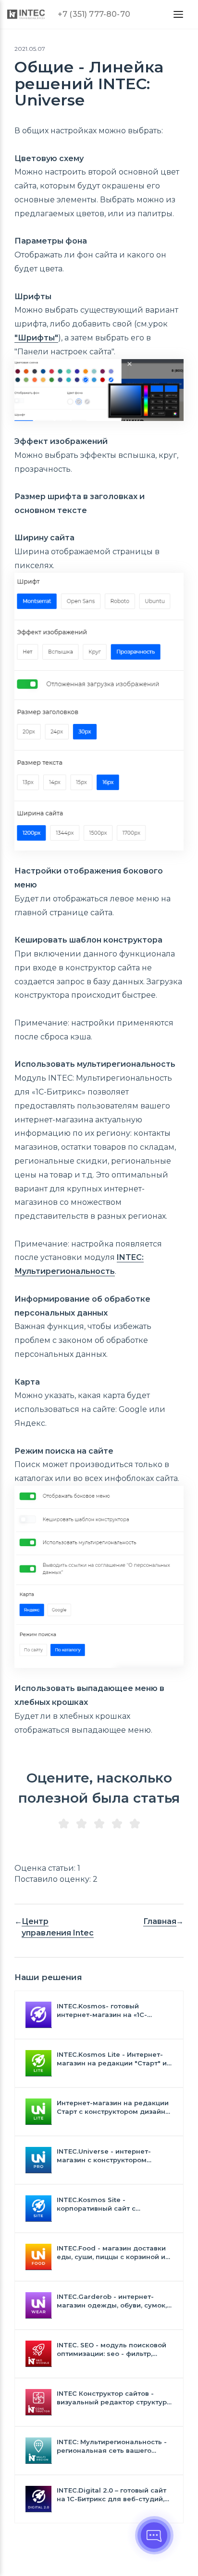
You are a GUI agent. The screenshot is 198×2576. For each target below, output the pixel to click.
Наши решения (48, 1977)
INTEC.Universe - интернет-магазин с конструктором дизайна (104, 2156)
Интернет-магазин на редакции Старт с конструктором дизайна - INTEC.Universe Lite (113, 2107)
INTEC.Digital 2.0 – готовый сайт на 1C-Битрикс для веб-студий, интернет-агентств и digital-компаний (111, 2495)
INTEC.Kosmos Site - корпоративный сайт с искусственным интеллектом (108, 2204)
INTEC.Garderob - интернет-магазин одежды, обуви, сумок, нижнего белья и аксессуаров (112, 2301)
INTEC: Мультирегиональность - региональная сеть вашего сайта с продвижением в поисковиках (112, 2446)
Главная (160, 1921)
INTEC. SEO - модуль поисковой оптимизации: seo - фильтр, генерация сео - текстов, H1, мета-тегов (111, 2349)
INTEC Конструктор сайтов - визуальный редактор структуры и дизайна (114, 2398)
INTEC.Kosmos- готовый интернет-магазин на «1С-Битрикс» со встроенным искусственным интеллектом (108, 2011)
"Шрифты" (36, 338)
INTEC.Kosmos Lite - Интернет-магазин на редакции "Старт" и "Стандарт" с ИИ (112, 2059)
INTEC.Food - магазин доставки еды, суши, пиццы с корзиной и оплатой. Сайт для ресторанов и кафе (114, 2253)
